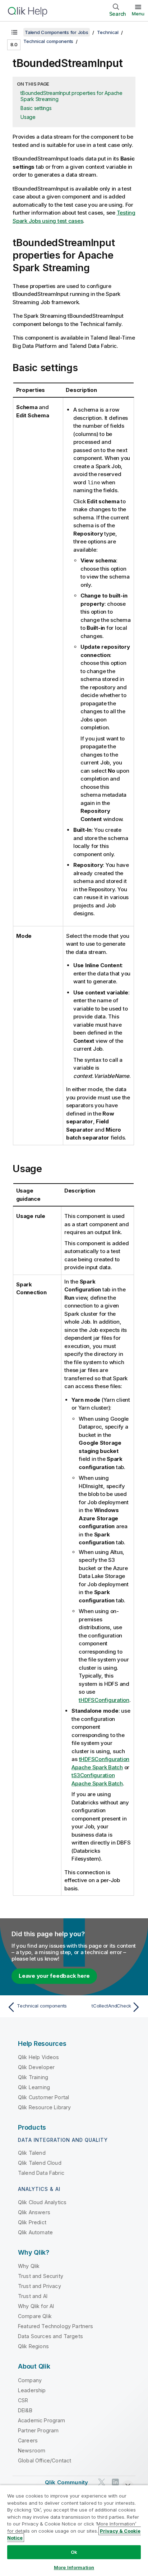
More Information (74, 2567)
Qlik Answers (34, 2212)
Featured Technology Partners (55, 2326)
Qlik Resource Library (44, 2107)
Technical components (48, 41)
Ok (74, 2552)
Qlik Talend (32, 2153)
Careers (28, 2440)
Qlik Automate (35, 2232)
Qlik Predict (32, 2222)
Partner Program (38, 2430)
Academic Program (42, 2420)
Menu (138, 14)
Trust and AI (33, 2296)
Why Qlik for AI (36, 2306)
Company (30, 2380)
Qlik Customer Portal (43, 2097)
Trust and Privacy (40, 2286)
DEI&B (25, 2410)
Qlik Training (33, 2077)
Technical (108, 32)
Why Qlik (29, 2266)
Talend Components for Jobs (57, 32)
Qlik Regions (33, 2346)
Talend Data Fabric (41, 2173)
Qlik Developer (36, 2067)
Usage (28, 117)
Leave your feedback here (54, 1976)
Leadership (32, 2390)
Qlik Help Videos (39, 2057)
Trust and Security (41, 2276)
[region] (74, 2530)
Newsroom (32, 2450)
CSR (23, 2400)
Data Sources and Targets (50, 2336)
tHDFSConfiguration (104, 1700)
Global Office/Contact (45, 2460)
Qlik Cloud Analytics (42, 2202)
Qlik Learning (34, 2087)
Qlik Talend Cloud (40, 2163)
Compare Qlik (35, 2316)
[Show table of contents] (14, 32)
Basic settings (36, 108)
